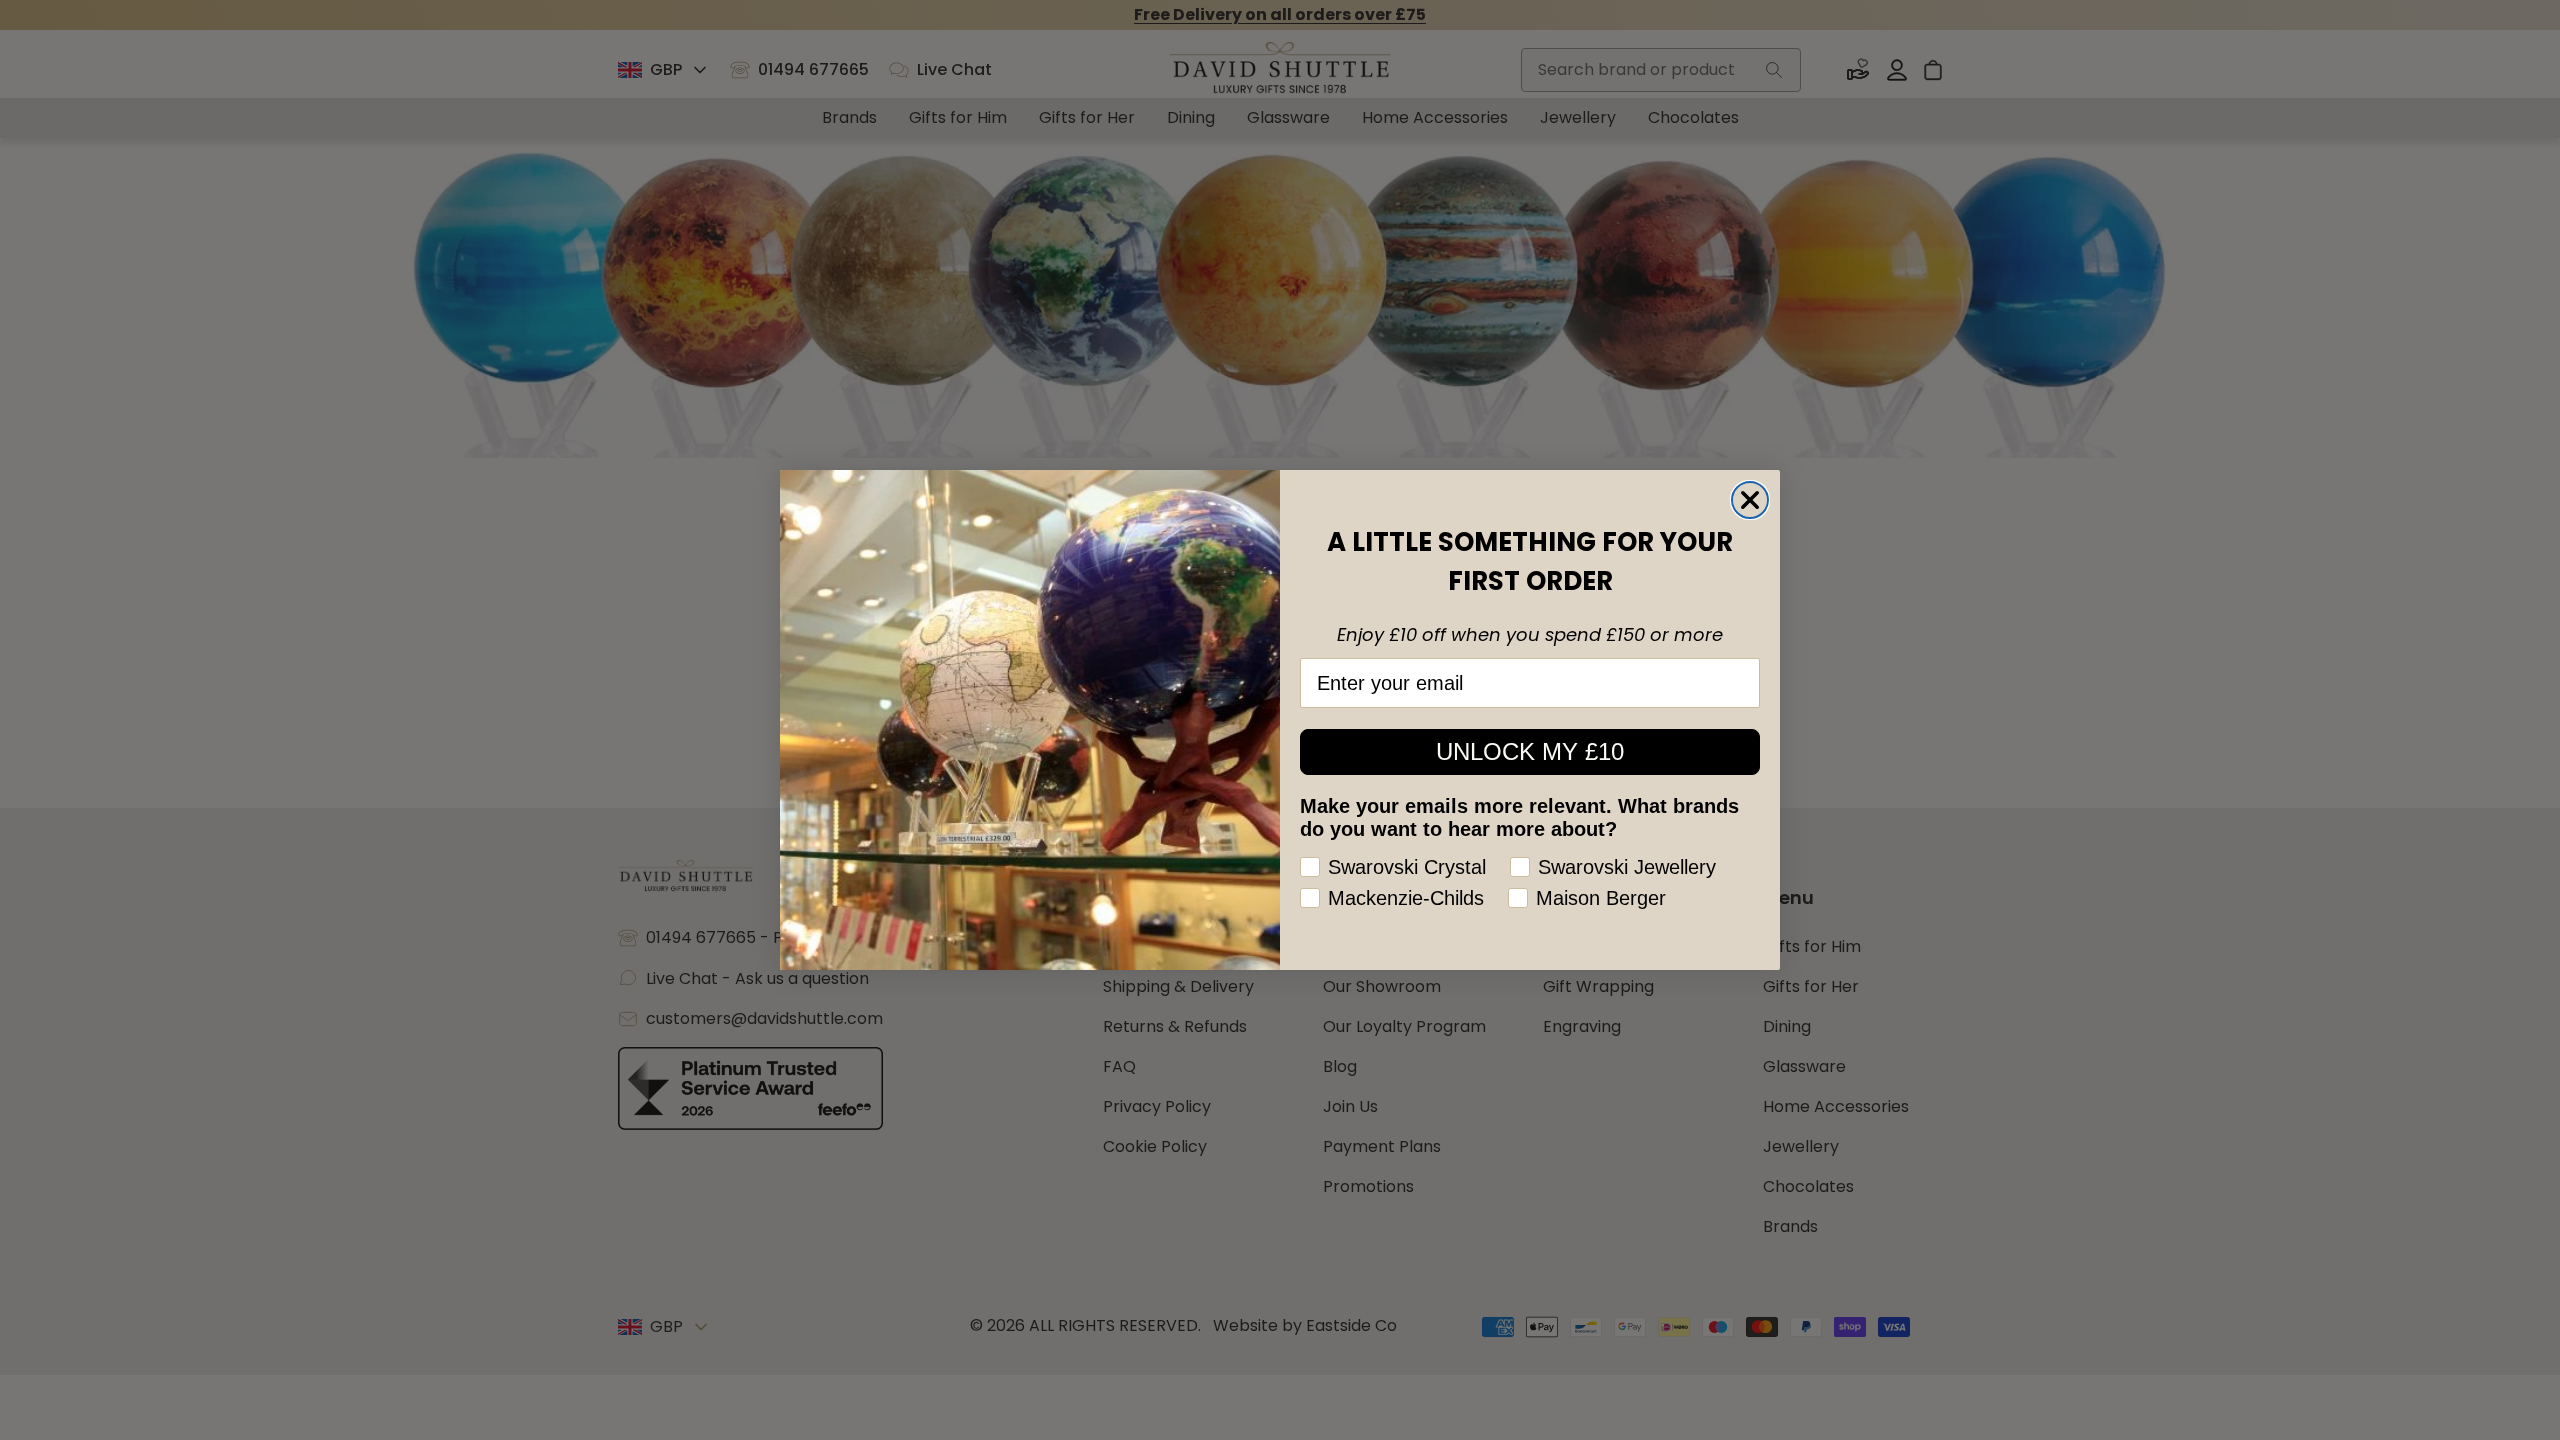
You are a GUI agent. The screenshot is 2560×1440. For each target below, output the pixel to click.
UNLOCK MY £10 (1530, 751)
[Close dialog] (1750, 500)
